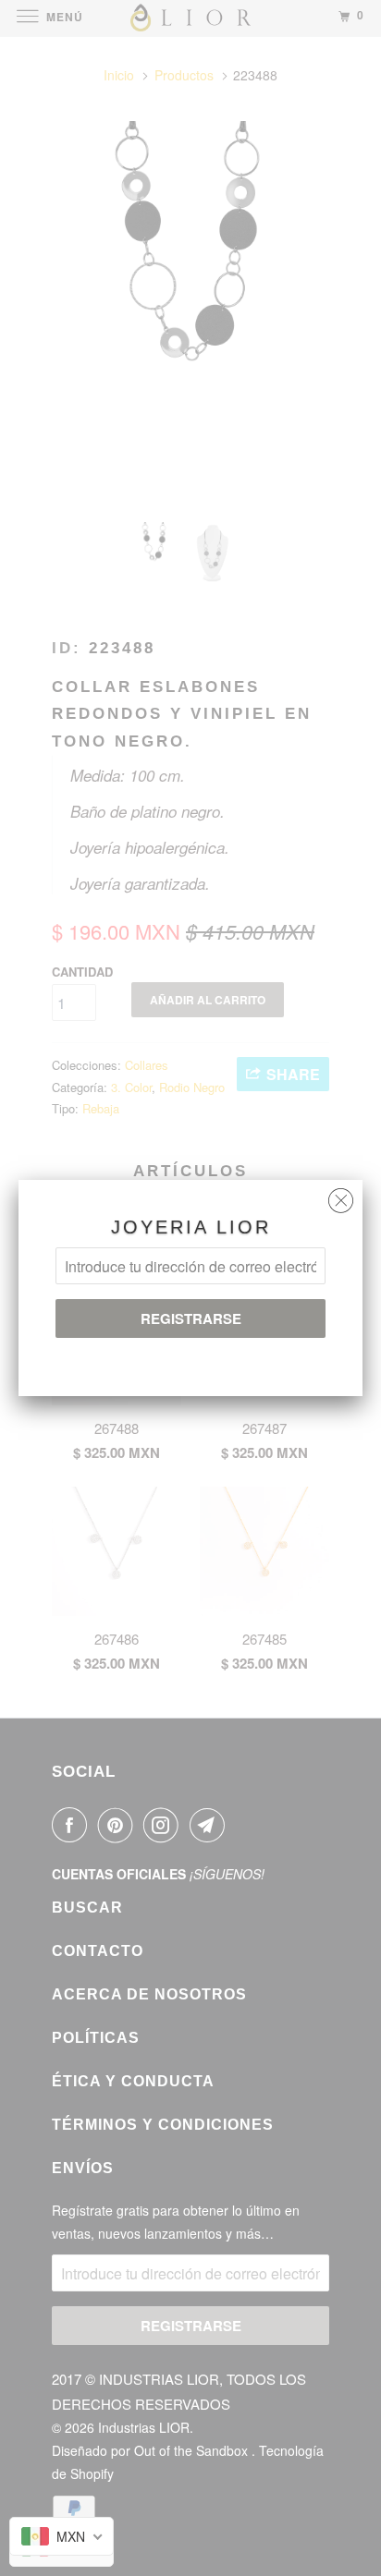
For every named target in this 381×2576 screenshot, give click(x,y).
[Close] (341, 1196)
